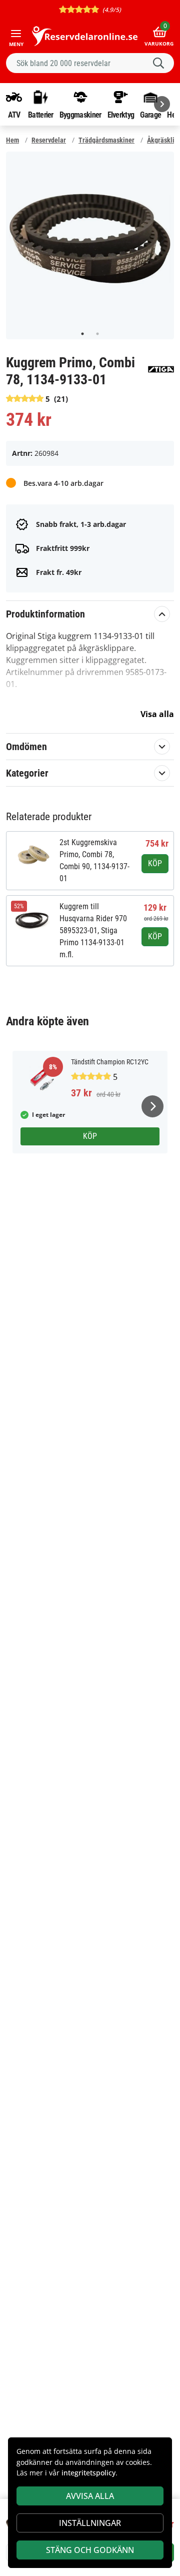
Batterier (41, 115)
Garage (150, 115)
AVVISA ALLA (90, 2496)
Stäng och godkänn (90, 2550)
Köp (155, 863)
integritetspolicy (88, 2473)
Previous (17, 239)
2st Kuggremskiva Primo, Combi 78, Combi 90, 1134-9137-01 (94, 860)
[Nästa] (162, 104)
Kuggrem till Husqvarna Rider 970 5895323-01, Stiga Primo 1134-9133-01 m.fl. (93, 930)
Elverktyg (121, 115)
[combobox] (90, 63)
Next (162, 239)
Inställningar (90, 2523)
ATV (14, 115)
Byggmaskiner (80, 115)
